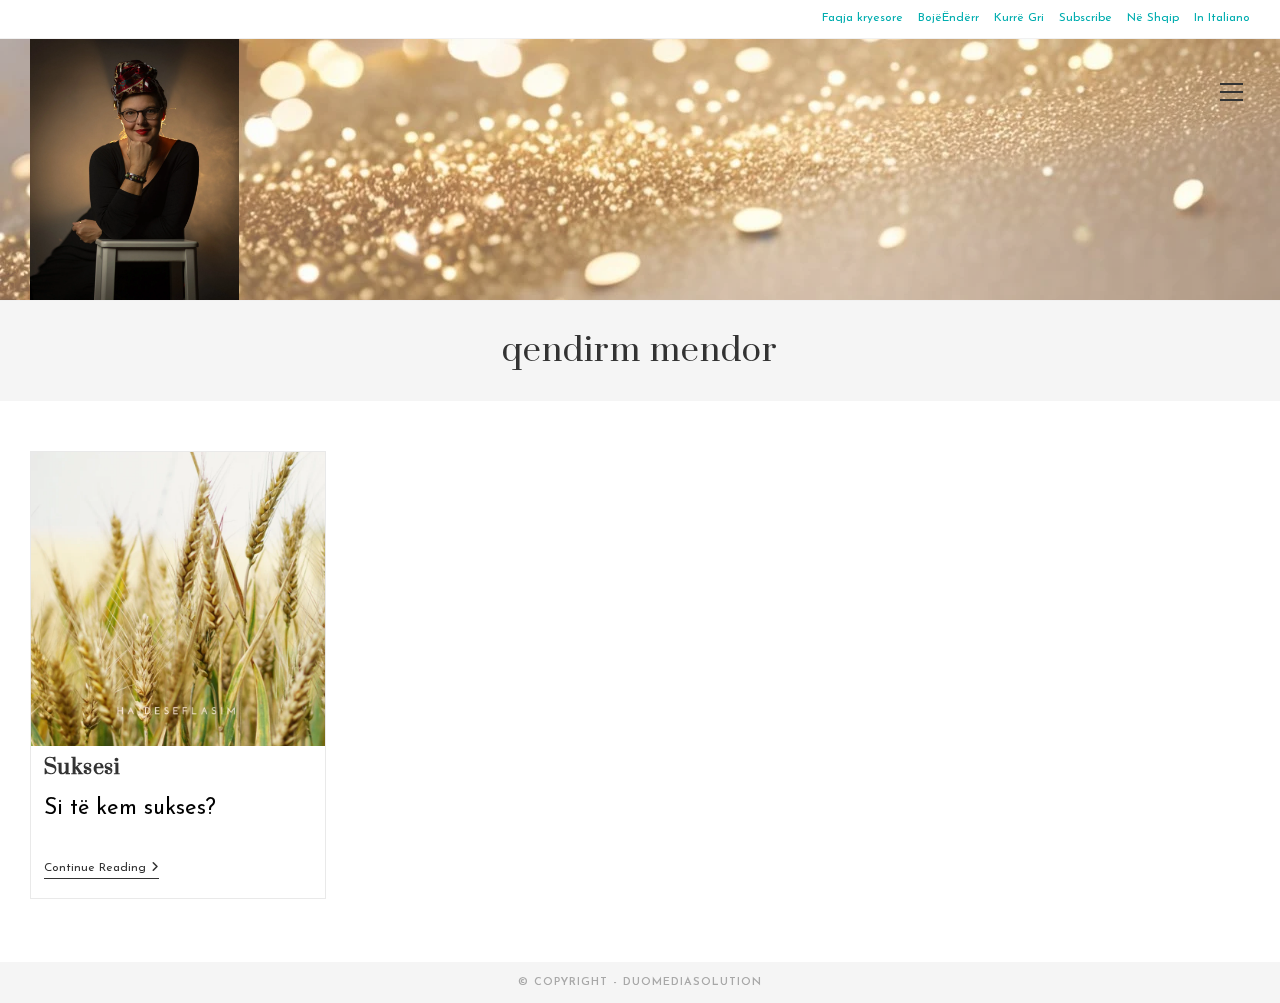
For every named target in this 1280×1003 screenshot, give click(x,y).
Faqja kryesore (862, 18)
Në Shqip (1153, 18)
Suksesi (82, 767)
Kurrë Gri (1019, 18)
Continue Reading (101, 868)
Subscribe (1085, 18)
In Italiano (1222, 18)
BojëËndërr (948, 18)
